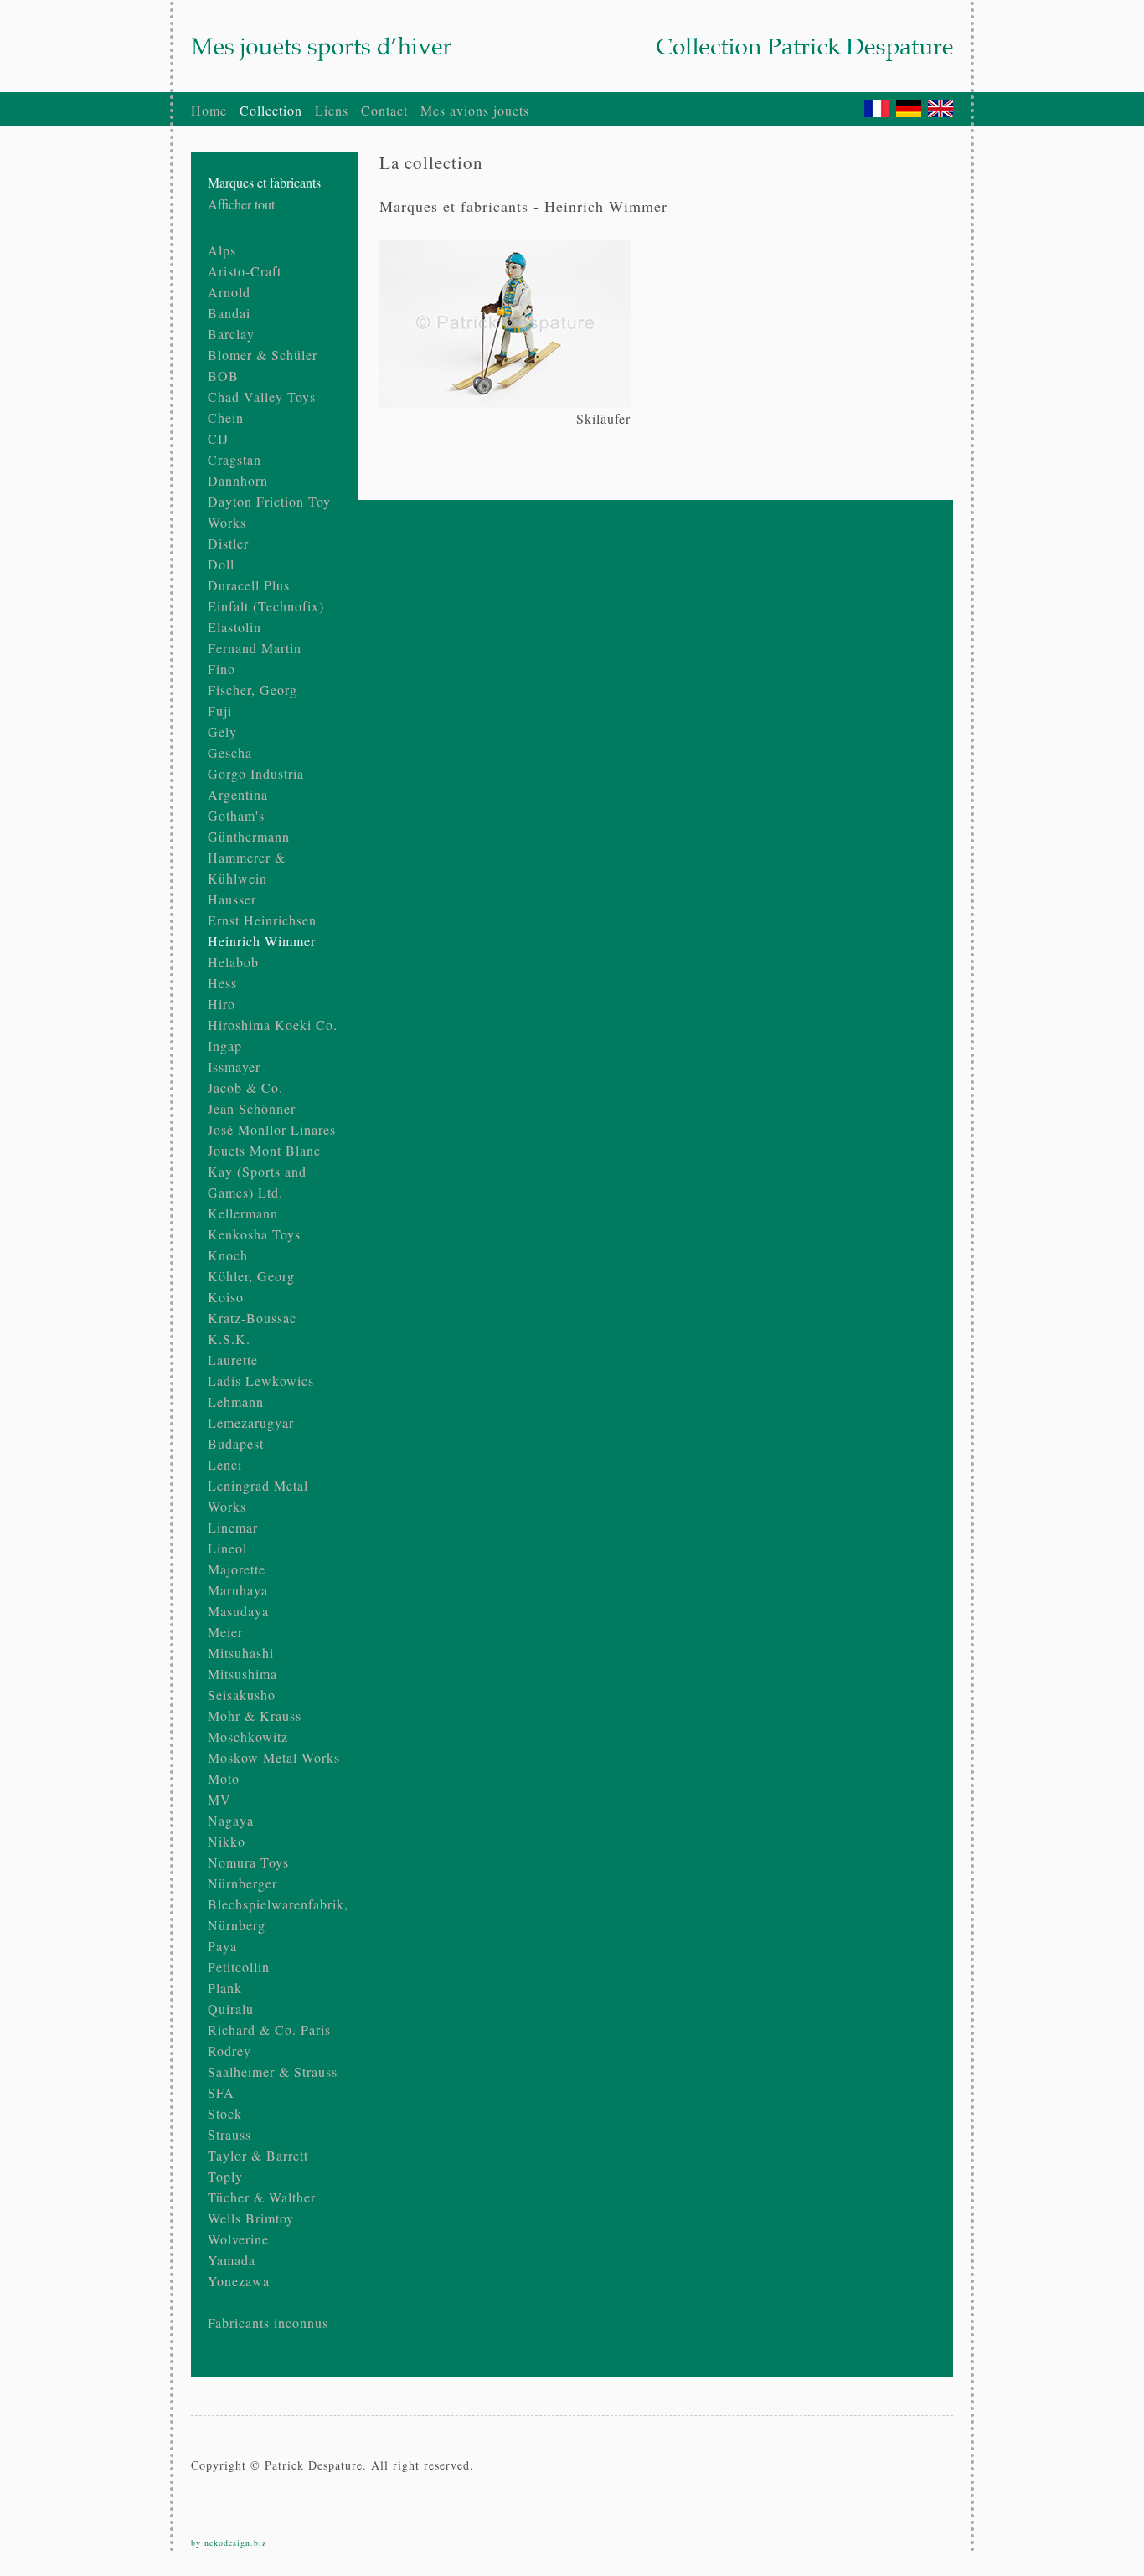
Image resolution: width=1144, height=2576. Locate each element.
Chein (226, 417)
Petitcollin (239, 1967)
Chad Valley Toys (262, 397)
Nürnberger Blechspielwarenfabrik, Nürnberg (278, 1904)
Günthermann (249, 836)
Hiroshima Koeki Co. (273, 1025)
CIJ (218, 438)
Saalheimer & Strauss (273, 2071)
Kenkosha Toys (254, 1234)
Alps (222, 250)
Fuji (220, 711)
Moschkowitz (248, 1736)
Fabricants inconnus (268, 2323)
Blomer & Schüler (263, 355)
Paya (222, 1946)
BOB (223, 376)
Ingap (225, 1046)
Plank (225, 1988)
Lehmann (236, 1401)
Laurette (233, 1360)
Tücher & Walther (262, 2197)
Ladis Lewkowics (261, 1381)
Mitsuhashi (241, 1653)
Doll (221, 564)
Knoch (228, 1255)
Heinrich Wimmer (262, 941)
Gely (222, 732)
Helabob (233, 962)
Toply (225, 2176)
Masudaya (238, 1611)
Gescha (230, 752)
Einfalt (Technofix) (266, 606)
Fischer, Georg (253, 690)
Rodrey (229, 2050)
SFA (221, 2092)
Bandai (229, 313)
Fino (222, 669)
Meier (225, 1632)
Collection (271, 110)
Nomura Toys (248, 1862)
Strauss (229, 2134)
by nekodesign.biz (229, 2543)
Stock (225, 2113)
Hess (222, 983)
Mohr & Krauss (255, 1716)
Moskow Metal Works (274, 1757)
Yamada (232, 2260)
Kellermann (243, 1213)
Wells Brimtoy (251, 2218)
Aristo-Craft (245, 271)
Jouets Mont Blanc (264, 1150)
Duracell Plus (249, 585)
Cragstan (234, 459)
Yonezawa (239, 2281)
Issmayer (234, 1066)
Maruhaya (238, 1590)
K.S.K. (229, 1339)
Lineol (227, 1548)
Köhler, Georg (251, 1276)
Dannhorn (238, 480)
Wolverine (238, 2239)
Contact (384, 110)
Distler (228, 543)
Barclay (231, 334)
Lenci (225, 1464)
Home (209, 110)
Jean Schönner (252, 1108)
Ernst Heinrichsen (262, 920)
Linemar (233, 1527)
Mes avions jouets (475, 110)
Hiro (222, 1004)
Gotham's (236, 815)
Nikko (227, 1841)
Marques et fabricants (264, 182)
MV (219, 1799)
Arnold (229, 292)
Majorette (237, 1569)
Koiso (226, 1297)
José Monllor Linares (272, 1129)
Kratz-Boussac (252, 1318)
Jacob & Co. (245, 1087)
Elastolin (234, 627)
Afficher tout (241, 204)
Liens (332, 110)
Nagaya (231, 1820)
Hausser (232, 899)
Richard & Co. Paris (269, 2030)
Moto (224, 1778)
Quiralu (231, 2009)
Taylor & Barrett (258, 2155)
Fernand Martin (255, 648)
